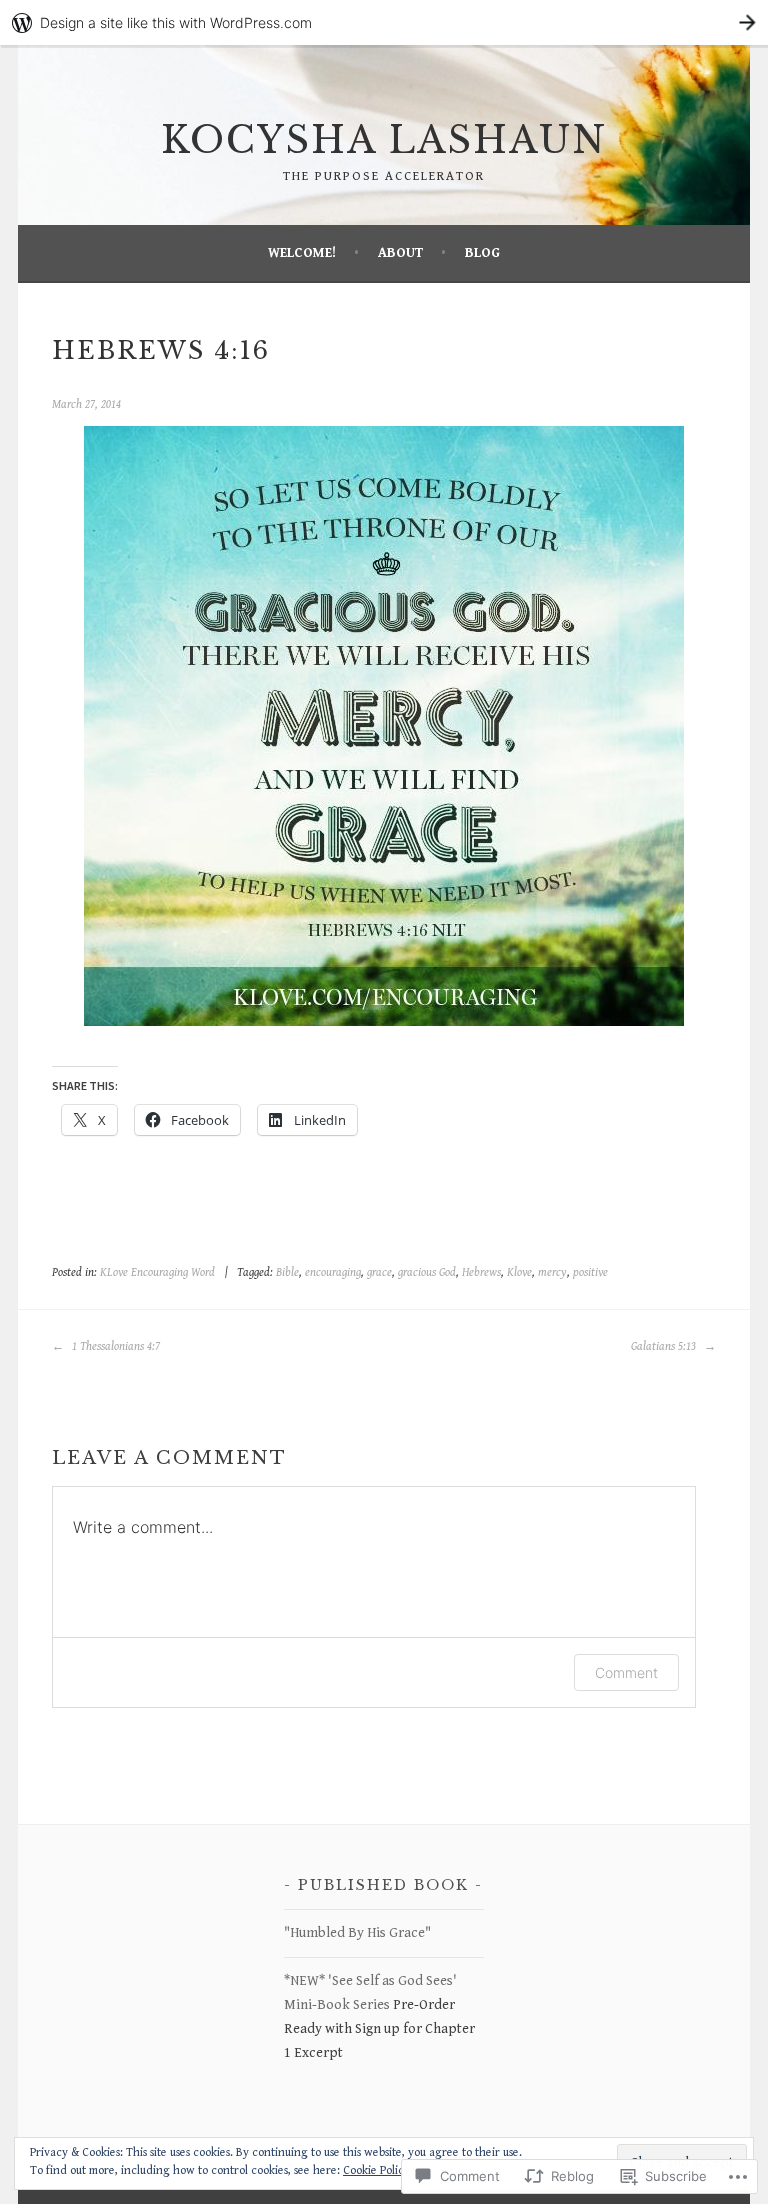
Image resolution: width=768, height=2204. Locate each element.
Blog (482, 253)
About (400, 253)
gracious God (427, 1272)
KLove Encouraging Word (157, 1272)
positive (590, 1272)
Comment (626, 1672)
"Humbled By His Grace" (357, 1933)
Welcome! (302, 253)
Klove (519, 1272)
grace (379, 1272)
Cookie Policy (376, 2170)
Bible (287, 1272)
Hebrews (481, 1272)
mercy (552, 1272)
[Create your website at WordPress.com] (384, 22)
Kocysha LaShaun (384, 140)
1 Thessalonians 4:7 (114, 1346)
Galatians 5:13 (665, 1346)
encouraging (333, 1272)
